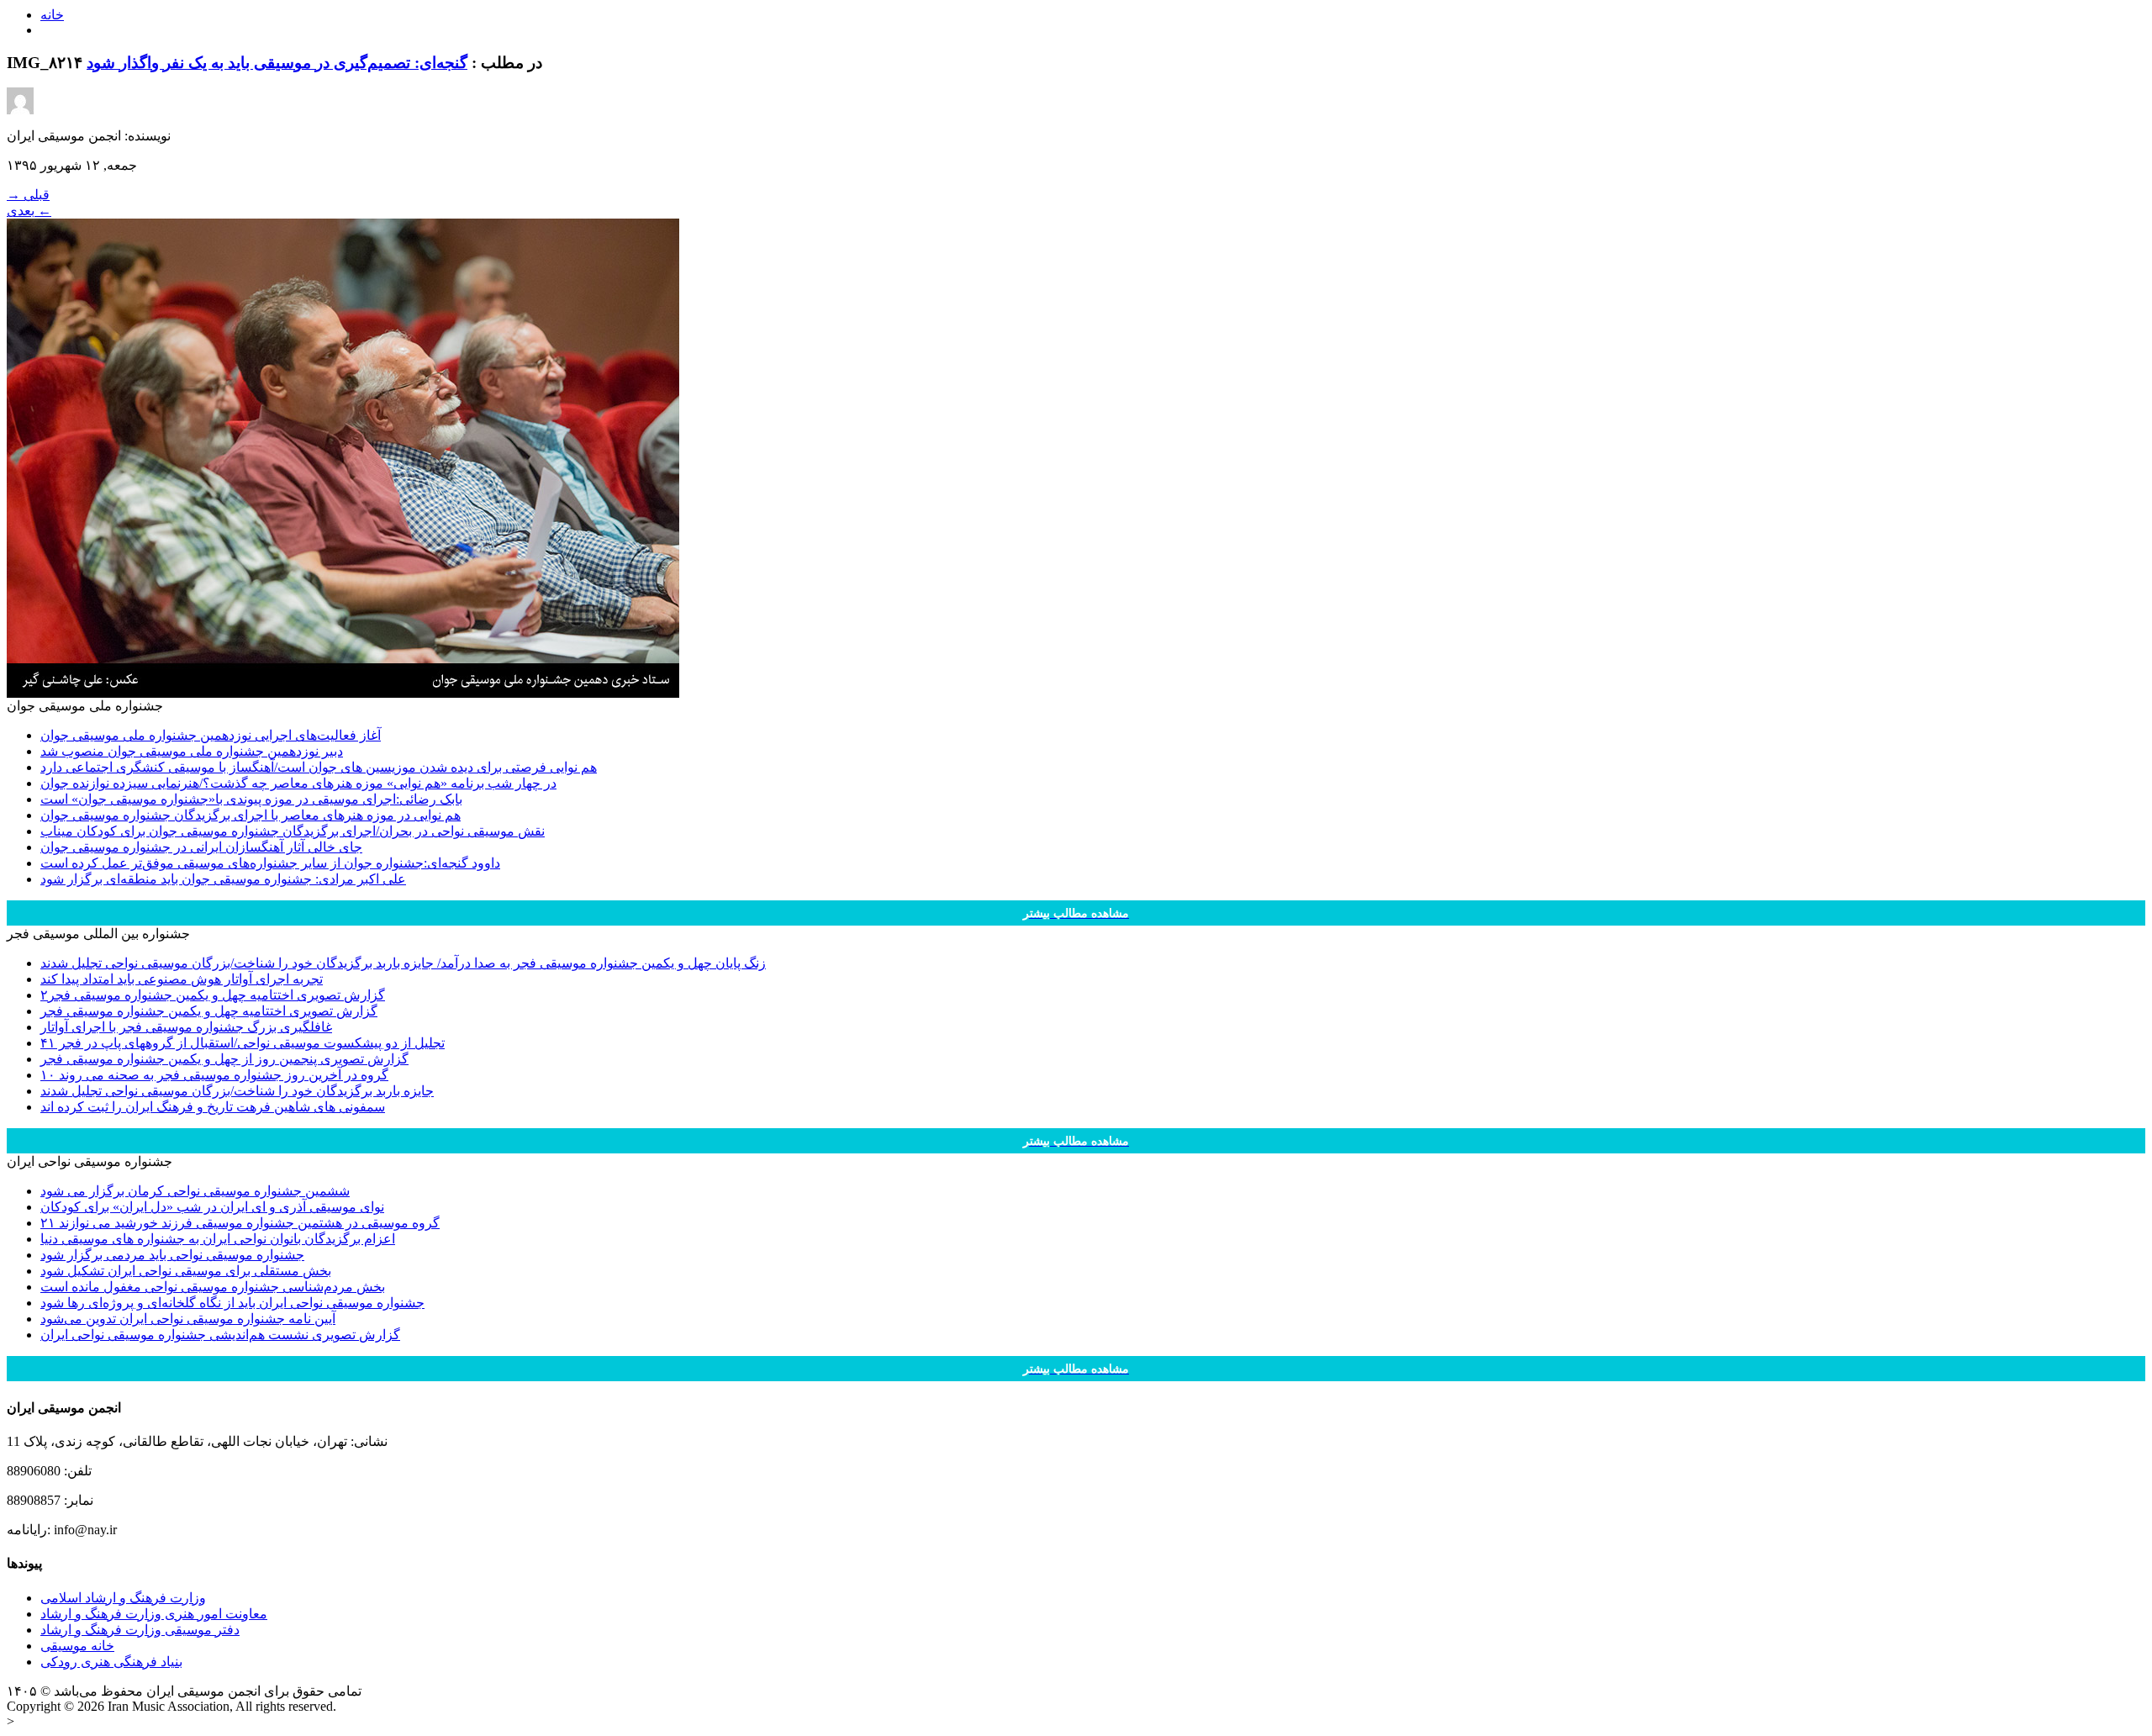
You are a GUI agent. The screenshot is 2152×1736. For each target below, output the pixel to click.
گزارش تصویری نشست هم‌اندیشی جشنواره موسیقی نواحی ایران (220, 1335)
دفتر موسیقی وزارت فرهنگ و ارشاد (140, 1630)
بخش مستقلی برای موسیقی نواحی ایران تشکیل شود (186, 1271)
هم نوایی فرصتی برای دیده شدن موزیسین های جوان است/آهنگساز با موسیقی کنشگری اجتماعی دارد (319, 767)
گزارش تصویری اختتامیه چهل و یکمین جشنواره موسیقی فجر (209, 1011)
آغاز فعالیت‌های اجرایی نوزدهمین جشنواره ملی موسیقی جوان (211, 735)
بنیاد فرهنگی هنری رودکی (111, 1662)
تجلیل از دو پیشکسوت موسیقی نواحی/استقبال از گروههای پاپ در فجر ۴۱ (243, 1043)
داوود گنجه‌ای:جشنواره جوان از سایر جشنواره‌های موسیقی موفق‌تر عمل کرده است (270, 863)
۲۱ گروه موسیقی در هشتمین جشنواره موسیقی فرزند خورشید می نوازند (240, 1223)
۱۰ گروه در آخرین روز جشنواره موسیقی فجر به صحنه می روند (214, 1075)
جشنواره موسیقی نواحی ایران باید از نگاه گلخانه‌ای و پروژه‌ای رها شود (232, 1303)
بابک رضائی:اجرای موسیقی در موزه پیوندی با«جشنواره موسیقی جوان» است (251, 799)
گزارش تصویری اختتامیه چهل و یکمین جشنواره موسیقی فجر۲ (213, 995)
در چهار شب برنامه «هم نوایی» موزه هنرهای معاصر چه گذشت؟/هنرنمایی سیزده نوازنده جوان (298, 783)
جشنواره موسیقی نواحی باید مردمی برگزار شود (172, 1255)
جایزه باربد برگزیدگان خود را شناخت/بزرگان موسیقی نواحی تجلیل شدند (237, 1091)
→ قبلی (28, 195)
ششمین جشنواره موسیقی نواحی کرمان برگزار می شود (195, 1191)
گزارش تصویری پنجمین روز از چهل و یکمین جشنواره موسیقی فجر (224, 1059)
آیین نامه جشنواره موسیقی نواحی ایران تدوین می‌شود (188, 1319)
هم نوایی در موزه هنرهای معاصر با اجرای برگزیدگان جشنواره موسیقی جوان (251, 815)
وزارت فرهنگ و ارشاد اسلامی (123, 1598)
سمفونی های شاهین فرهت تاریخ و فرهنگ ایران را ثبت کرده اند (213, 1107)
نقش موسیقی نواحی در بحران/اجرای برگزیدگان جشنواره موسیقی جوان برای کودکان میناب (293, 831)
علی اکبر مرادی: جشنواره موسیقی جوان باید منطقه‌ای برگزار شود (223, 879)
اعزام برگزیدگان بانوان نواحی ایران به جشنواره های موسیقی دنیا (218, 1239)
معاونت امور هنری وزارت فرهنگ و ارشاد (154, 1614)
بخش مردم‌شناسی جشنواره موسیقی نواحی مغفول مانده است (213, 1287)
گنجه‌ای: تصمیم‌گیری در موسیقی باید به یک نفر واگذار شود (277, 63)
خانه (52, 15)
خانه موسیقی (77, 1646)
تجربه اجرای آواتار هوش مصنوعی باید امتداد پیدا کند (182, 979)
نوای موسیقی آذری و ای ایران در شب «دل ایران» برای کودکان (212, 1207)
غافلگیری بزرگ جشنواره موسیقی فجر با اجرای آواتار (186, 1027)
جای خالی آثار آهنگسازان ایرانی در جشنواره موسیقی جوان (201, 847)
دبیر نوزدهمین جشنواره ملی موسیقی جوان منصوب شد (192, 751)
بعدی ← (29, 211)
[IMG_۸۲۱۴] (343, 693)
